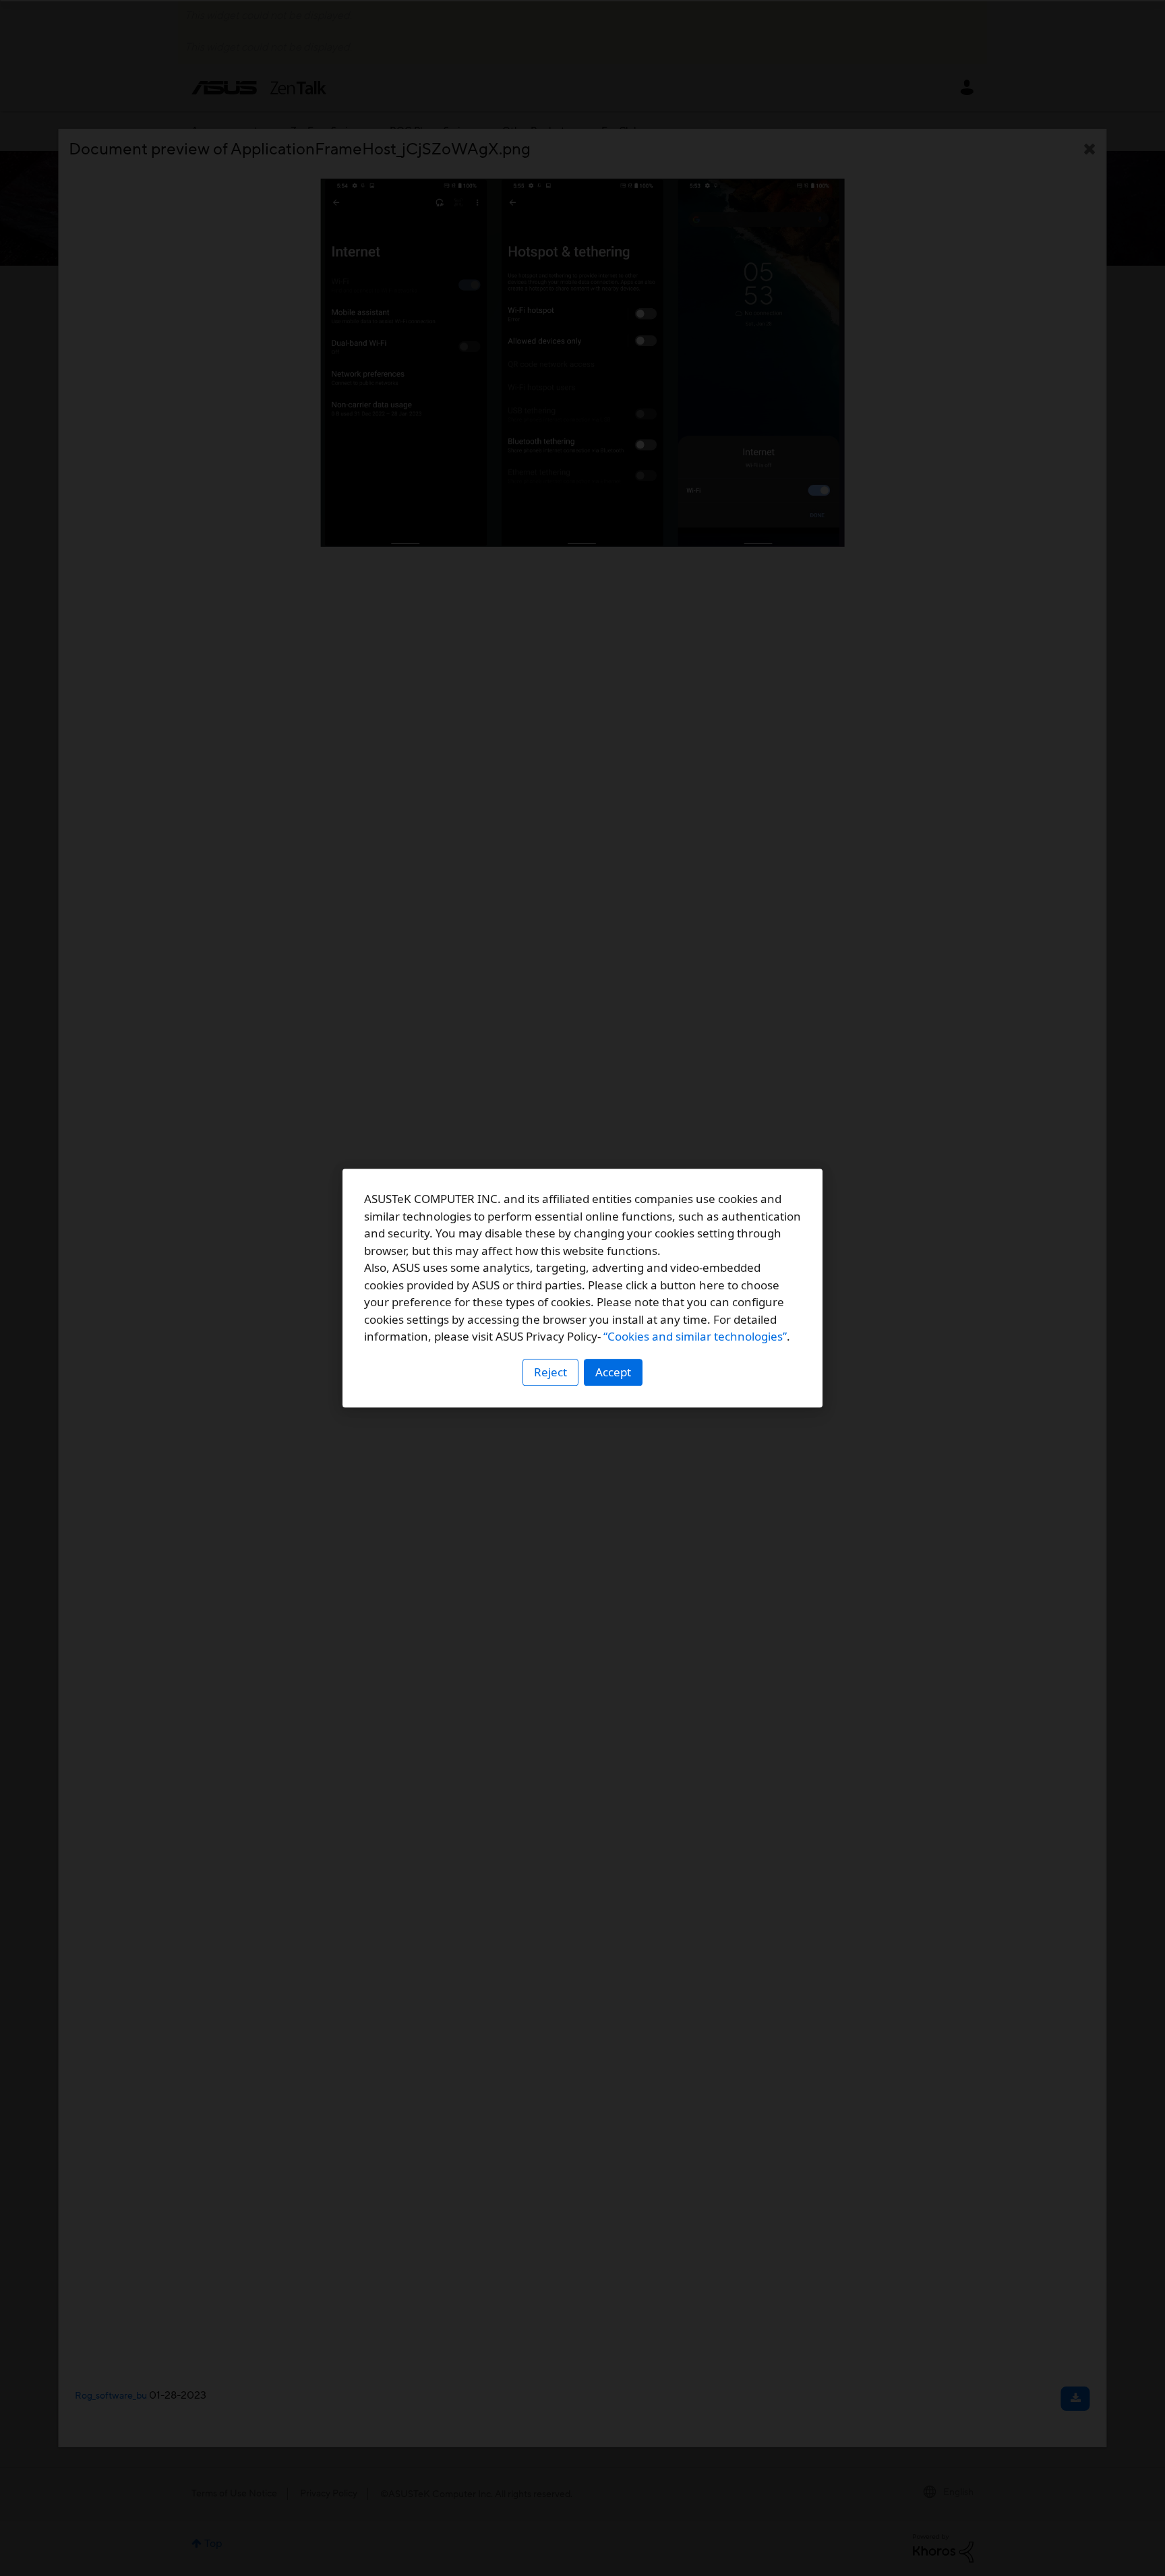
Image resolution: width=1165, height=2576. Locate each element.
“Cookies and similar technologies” (695, 1336)
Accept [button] (613, 1372)
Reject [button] (550, 1372)
